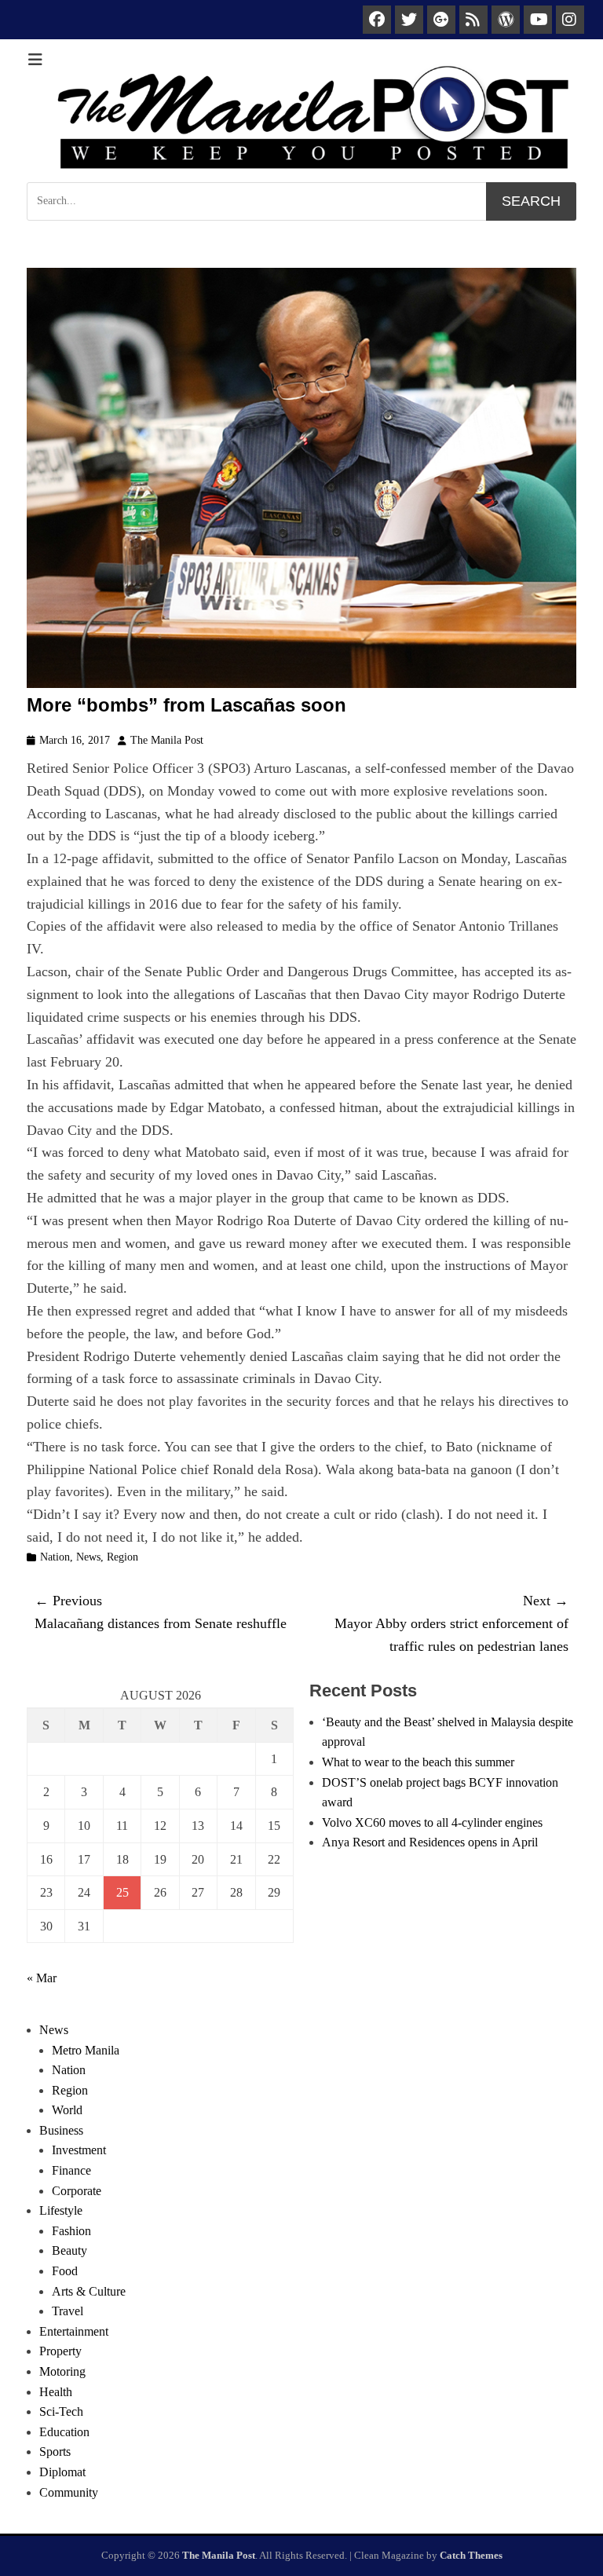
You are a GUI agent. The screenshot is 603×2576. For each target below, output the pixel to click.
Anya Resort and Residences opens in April (430, 1842)
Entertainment (74, 2331)
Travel (68, 2311)
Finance (71, 2170)
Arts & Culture (89, 2291)
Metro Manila (86, 2050)
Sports (55, 2452)
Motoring (62, 2371)
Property (60, 2351)
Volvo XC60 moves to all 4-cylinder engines (432, 1822)
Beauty (69, 2250)
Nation (55, 1557)
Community (69, 2492)
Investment (79, 2150)
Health (56, 2392)
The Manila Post (167, 740)
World (67, 2110)
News (88, 1557)
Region (122, 1557)
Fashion (71, 2231)
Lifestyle (61, 2210)
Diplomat (62, 2472)
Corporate (77, 2191)
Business (61, 2130)
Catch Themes (471, 2555)
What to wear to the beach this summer (418, 1762)
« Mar (42, 1978)
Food (65, 2271)
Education (64, 2432)
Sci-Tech (61, 2411)
